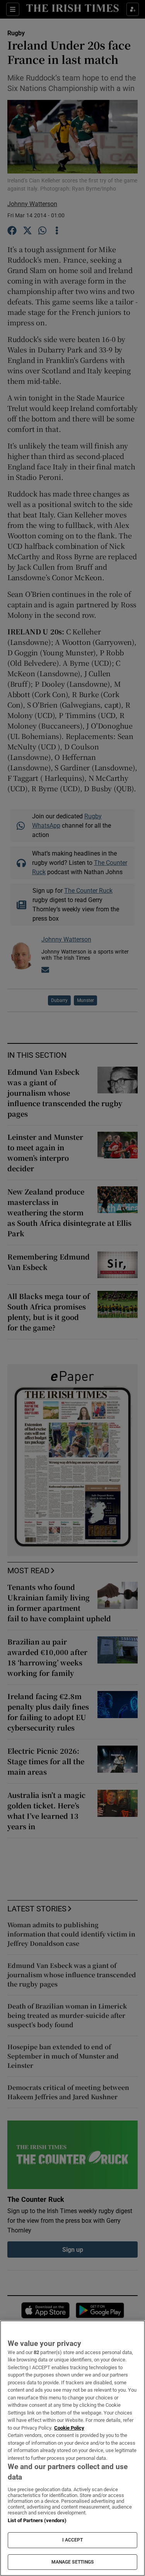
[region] (72, 2448)
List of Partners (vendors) (37, 2520)
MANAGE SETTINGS (73, 2562)
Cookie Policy (69, 2428)
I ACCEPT (73, 2540)
